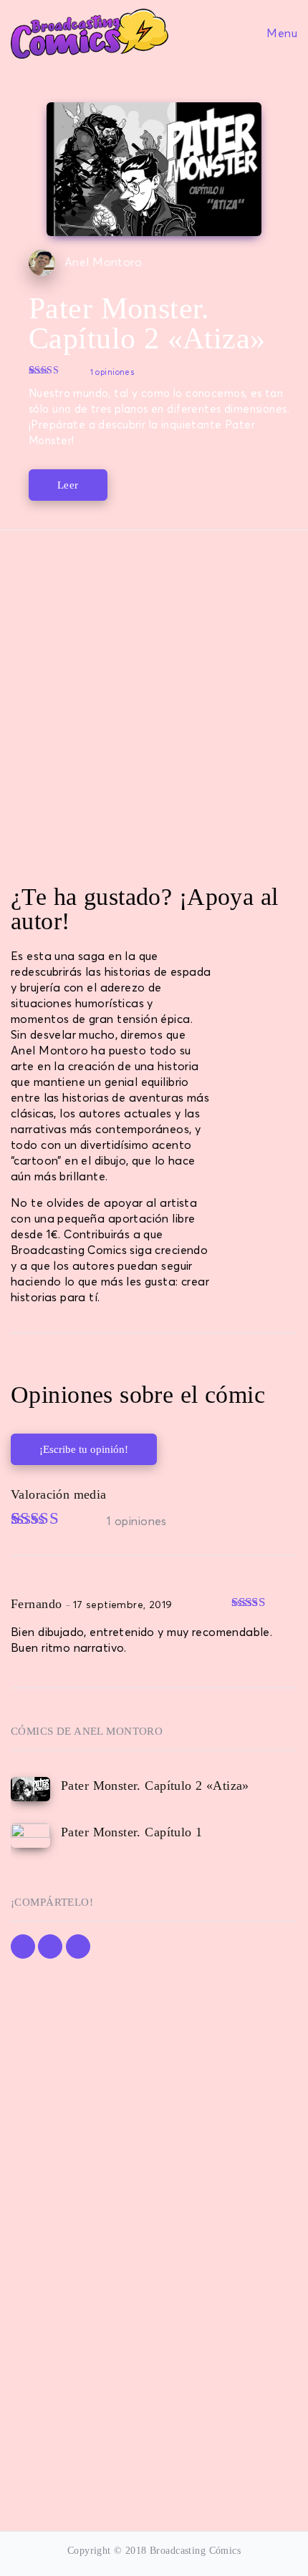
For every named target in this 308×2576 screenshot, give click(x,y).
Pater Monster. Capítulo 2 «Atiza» (155, 1786)
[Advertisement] (154, 702)
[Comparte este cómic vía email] (78, 1946)
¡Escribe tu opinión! (84, 1449)
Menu (280, 33)
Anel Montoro (103, 263)
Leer (68, 485)
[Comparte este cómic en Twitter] (50, 1946)
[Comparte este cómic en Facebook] (23, 1946)
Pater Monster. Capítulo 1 (132, 1832)
